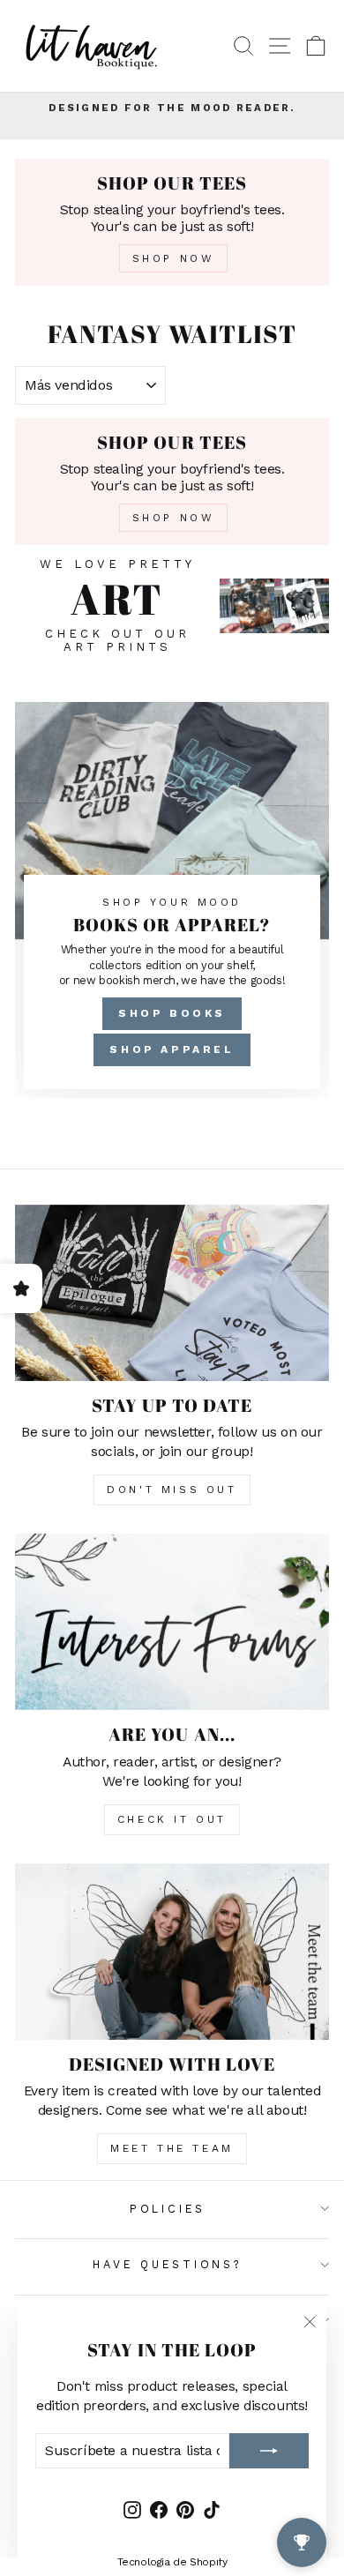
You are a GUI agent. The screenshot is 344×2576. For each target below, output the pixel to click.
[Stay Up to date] (172, 1293)
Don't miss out (172, 1490)
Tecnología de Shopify (172, 2562)
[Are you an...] (172, 1622)
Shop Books (172, 1013)
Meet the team (172, 2148)
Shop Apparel (172, 1049)
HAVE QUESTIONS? (167, 2264)
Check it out (172, 1819)
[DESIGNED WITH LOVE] (172, 1952)
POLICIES (168, 2209)
